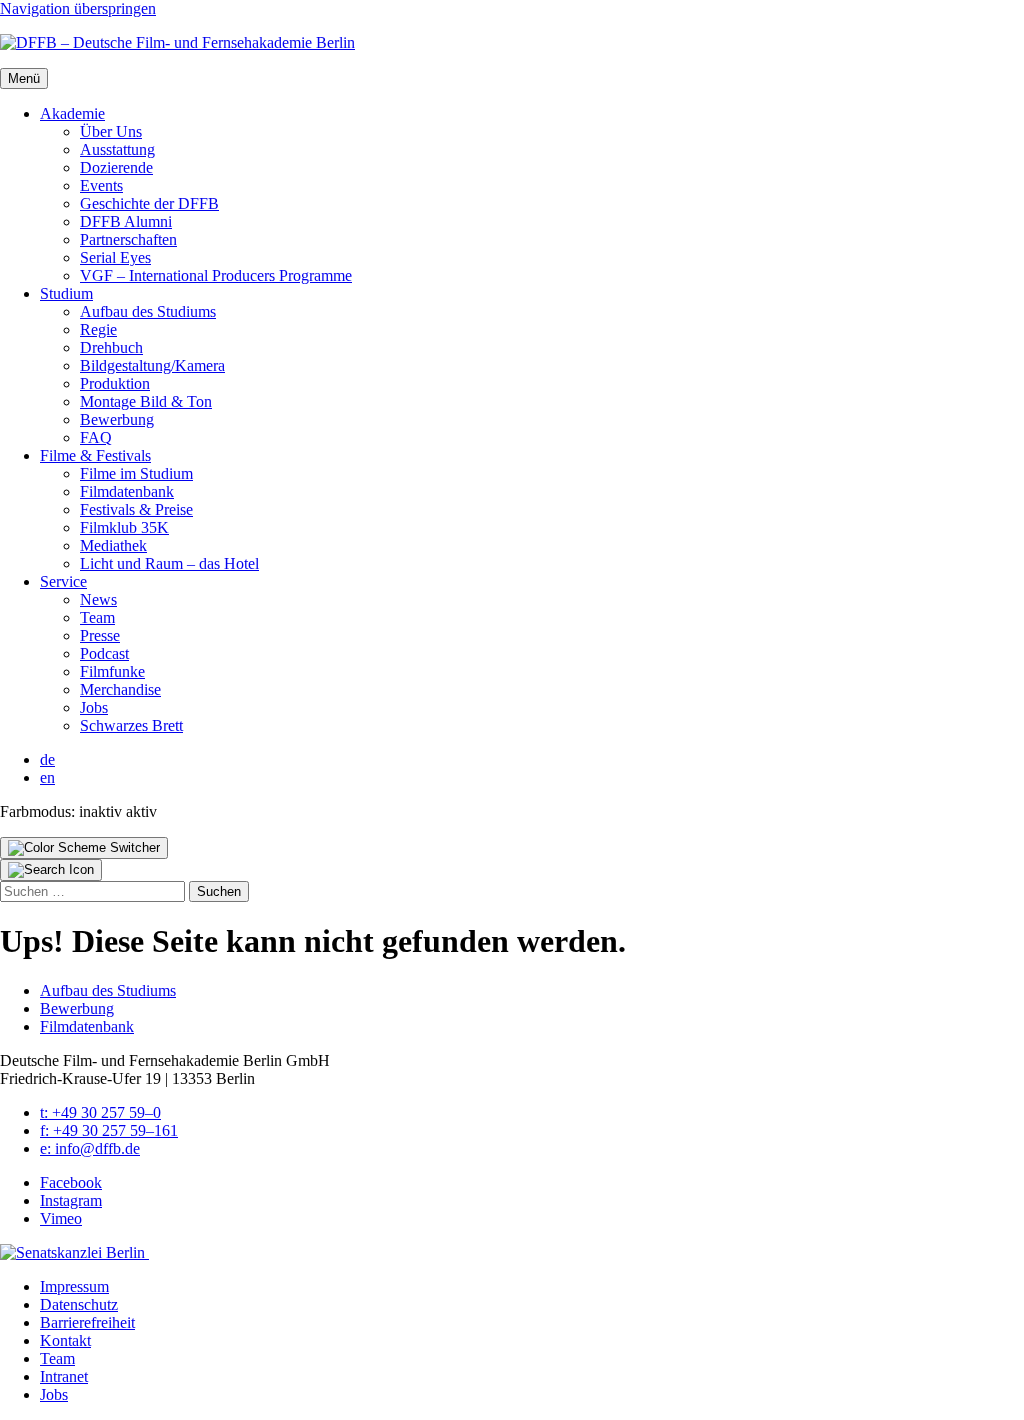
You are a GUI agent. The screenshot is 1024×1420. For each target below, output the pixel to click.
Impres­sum (74, 1286)
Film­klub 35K (124, 527)
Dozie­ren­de (116, 167)
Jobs (94, 707)
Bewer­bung (117, 419)
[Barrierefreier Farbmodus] (84, 848)
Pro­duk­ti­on (115, 383)
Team (97, 617)
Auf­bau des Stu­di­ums (148, 311)
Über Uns (111, 131)
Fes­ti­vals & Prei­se (136, 509)
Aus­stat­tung (117, 149)
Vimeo (61, 1218)
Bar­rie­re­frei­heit (87, 1322)
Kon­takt (65, 1340)
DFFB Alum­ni (126, 221)
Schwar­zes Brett (131, 725)
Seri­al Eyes (115, 257)
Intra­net (64, 1376)
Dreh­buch (111, 347)
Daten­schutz (79, 1304)
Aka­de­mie (72, 113)
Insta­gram (71, 1200)
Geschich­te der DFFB (149, 203)
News (98, 599)
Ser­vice (63, 581)
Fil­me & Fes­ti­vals (95, 455)
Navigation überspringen (78, 8)
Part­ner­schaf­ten (128, 239)
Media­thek (113, 545)
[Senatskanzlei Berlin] (74, 1252)
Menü (24, 78)
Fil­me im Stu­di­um (136, 473)
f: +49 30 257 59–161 (109, 1130)
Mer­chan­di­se (120, 689)
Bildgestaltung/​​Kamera (152, 365)
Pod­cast (104, 653)
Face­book (71, 1182)
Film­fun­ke (112, 671)
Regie (98, 329)
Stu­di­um (66, 293)
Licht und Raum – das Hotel (169, 563)
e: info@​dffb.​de (90, 1148)
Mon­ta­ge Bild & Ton (146, 401)
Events (101, 185)
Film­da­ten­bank (127, 491)
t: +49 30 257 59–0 (100, 1112)
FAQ (96, 437)
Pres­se (100, 635)
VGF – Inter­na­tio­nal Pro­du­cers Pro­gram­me (216, 275)
